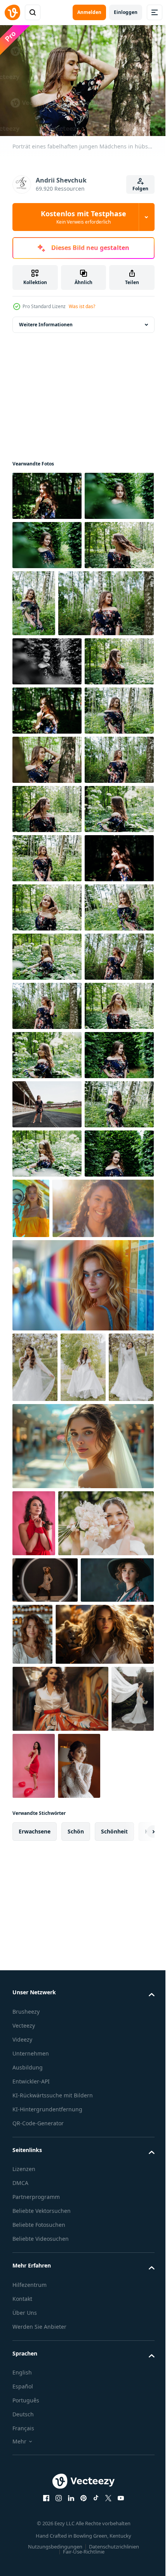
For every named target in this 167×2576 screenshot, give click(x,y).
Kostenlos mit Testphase (83, 217)
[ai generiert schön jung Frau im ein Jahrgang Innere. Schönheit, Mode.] (49, 2429)
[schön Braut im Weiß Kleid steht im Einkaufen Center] (82, 2182)
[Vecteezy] (12, 12)
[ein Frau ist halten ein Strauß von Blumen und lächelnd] (60, 2326)
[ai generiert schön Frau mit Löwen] (62, 2499)
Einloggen (126, 12)
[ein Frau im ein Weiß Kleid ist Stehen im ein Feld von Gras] (83, 2032)
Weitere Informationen (46, 321)
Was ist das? (82, 306)
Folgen (140, 189)
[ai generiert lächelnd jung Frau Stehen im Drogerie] (109, 2437)
